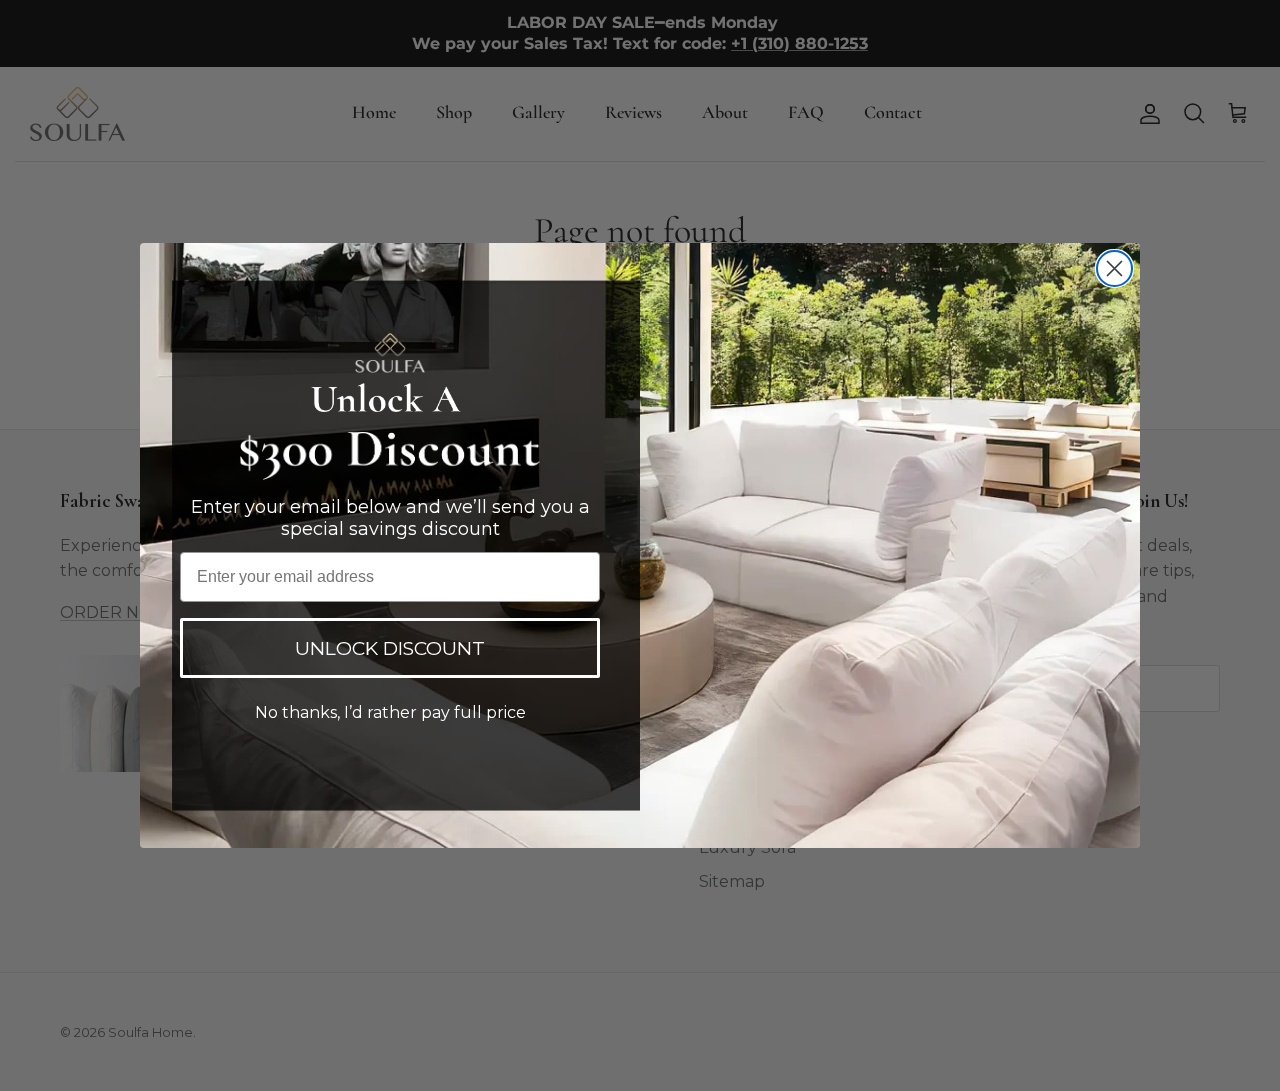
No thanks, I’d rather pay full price (390, 712)
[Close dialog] (1114, 268)
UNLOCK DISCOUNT (390, 648)
